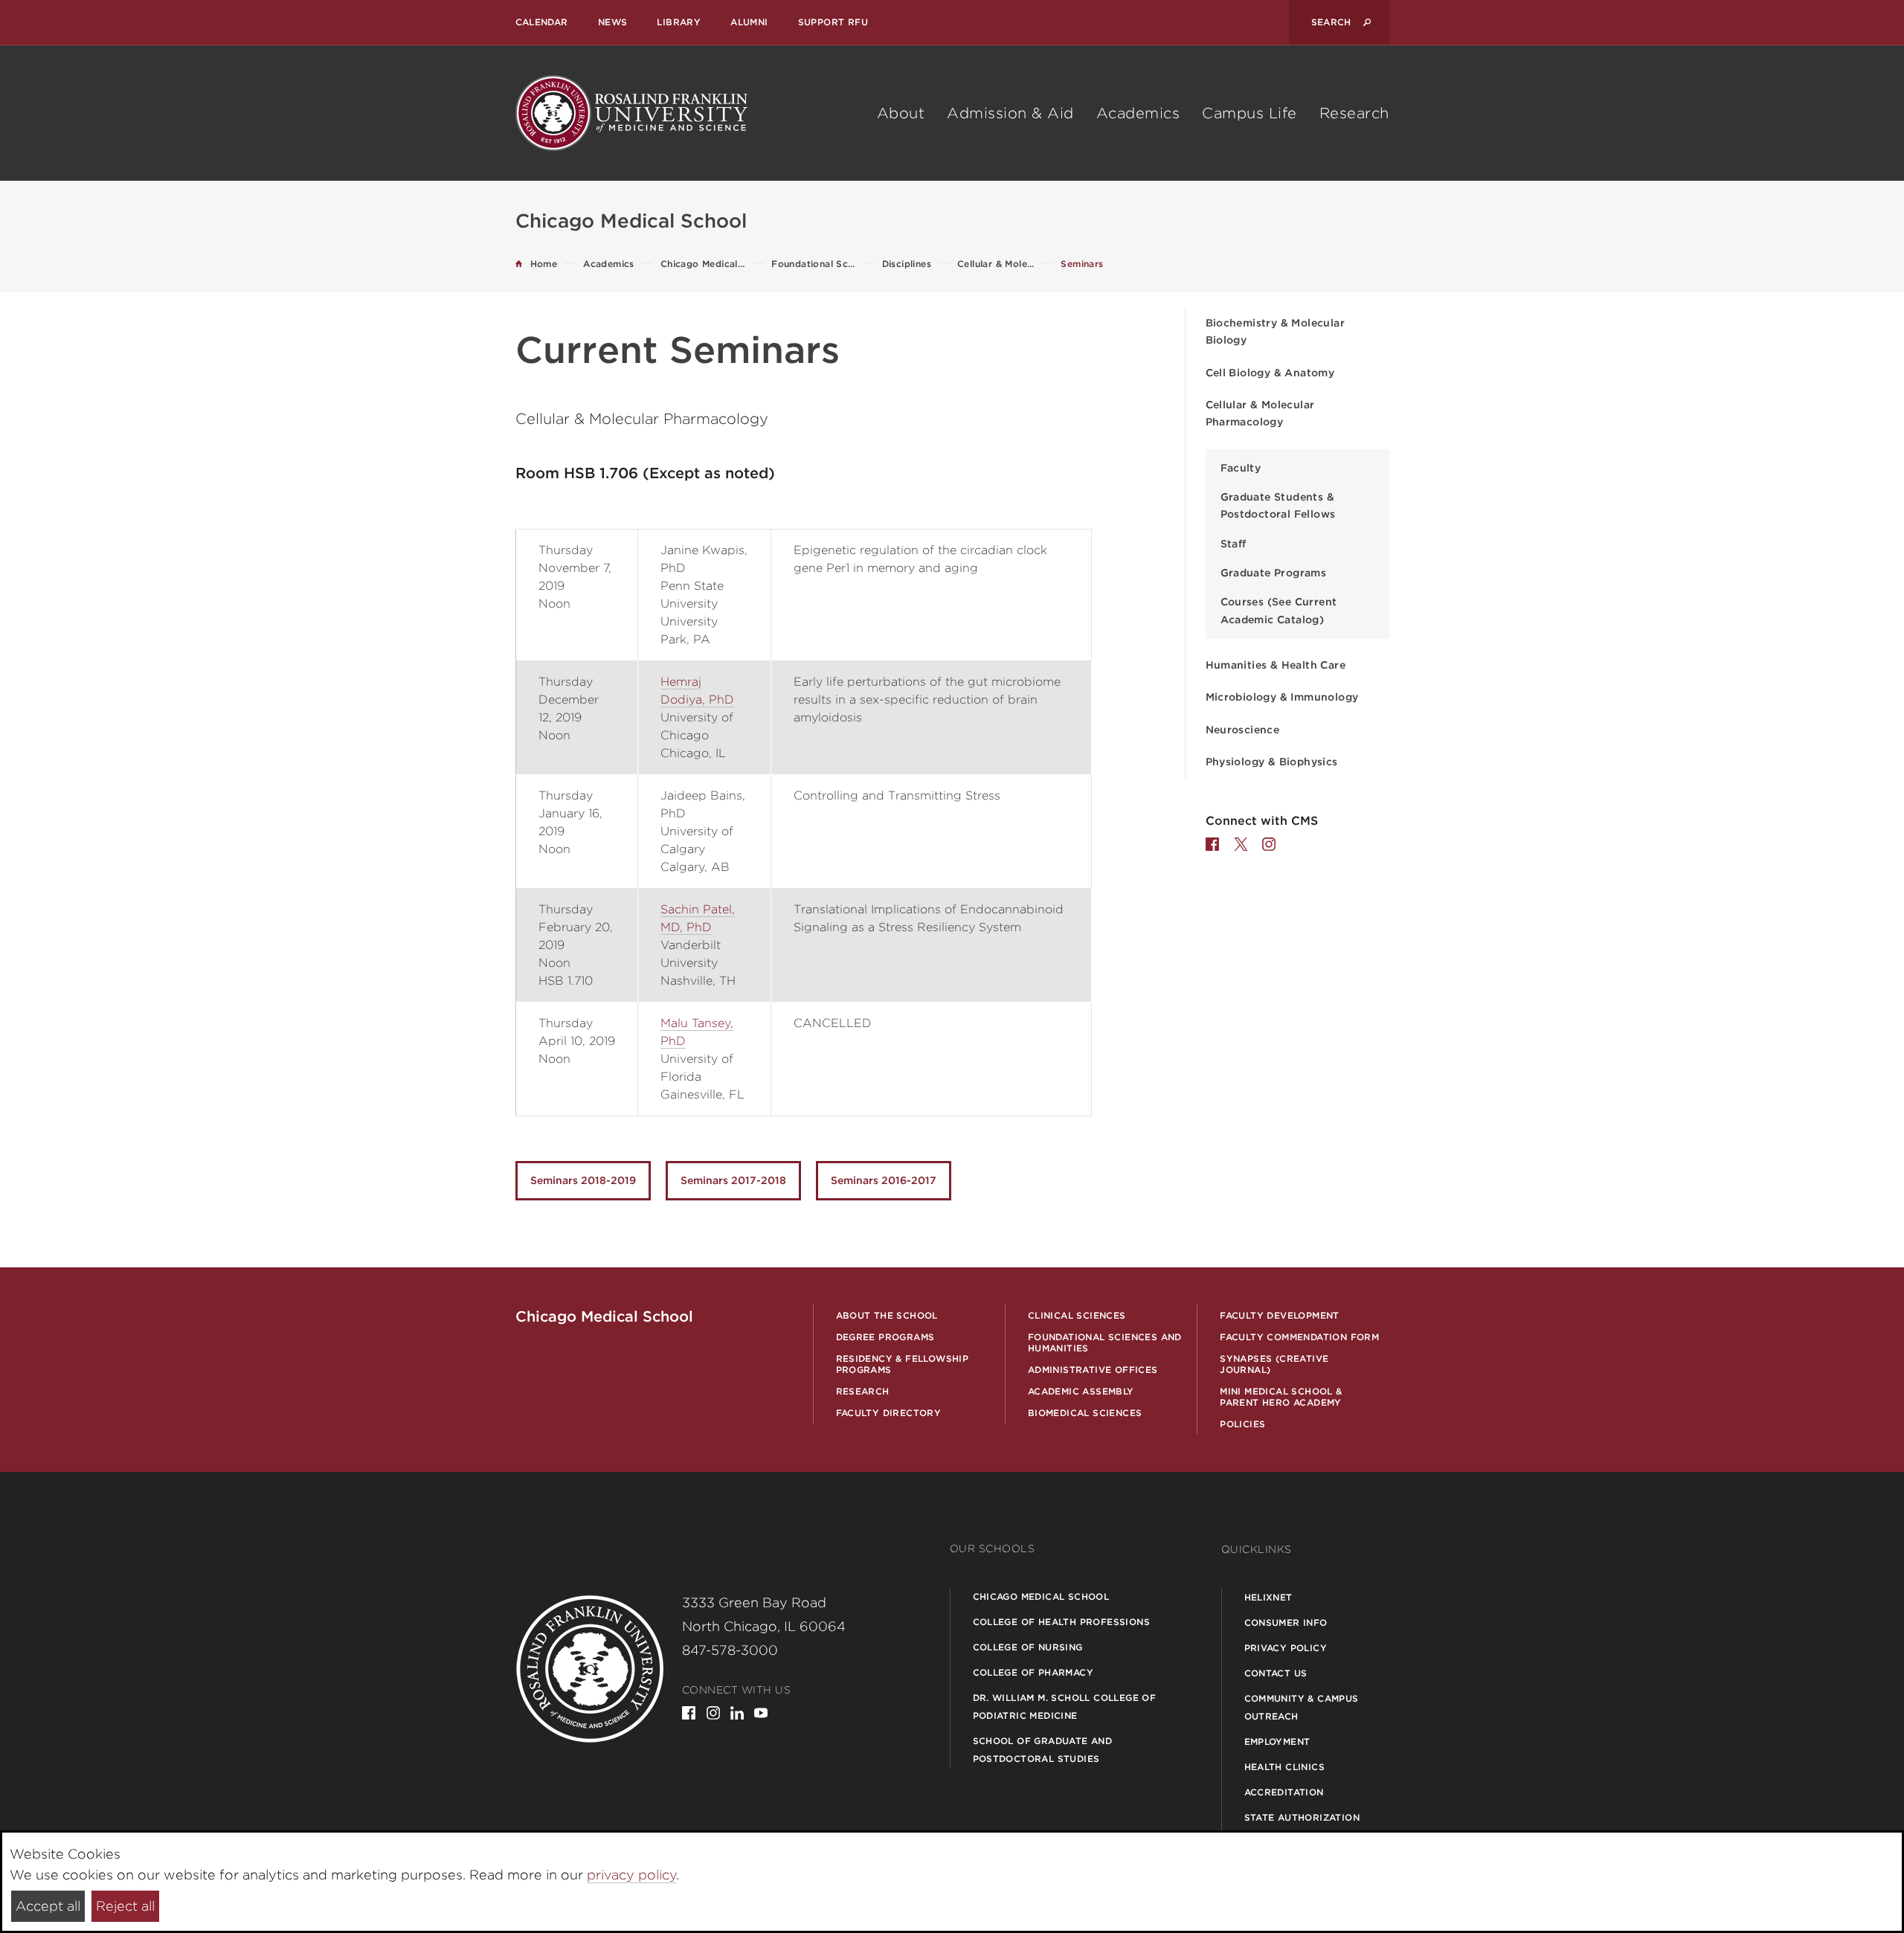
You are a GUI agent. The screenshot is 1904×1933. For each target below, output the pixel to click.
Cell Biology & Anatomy (1270, 373)
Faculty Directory (889, 1413)
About (901, 113)
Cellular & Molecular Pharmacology (1260, 413)
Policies (1242, 1424)
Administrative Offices (1093, 1370)
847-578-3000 (730, 1650)
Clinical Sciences (1077, 1315)
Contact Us (1276, 1673)
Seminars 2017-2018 (733, 1180)
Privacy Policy (1286, 1648)
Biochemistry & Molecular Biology (1276, 331)
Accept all (48, 1906)
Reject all (125, 1906)
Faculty (1241, 468)
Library (679, 22)
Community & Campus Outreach (1302, 1707)
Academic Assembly (1081, 1391)
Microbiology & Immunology (1282, 697)
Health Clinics (1285, 1767)
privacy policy (631, 1875)
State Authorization (1302, 1817)
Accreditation (1284, 1792)
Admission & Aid (1010, 113)
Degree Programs (885, 1337)
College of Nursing (1028, 1647)
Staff (1234, 544)
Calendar (542, 22)
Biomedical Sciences (1085, 1413)
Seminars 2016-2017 (884, 1180)
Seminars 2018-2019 (583, 1180)
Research (1354, 113)
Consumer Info (1286, 1622)
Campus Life (1249, 113)
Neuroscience (1243, 730)
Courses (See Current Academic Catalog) (1279, 610)
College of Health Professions (1062, 1622)
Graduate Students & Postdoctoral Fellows (1278, 505)
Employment (1277, 1741)
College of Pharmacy (1033, 1672)
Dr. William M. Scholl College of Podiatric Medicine (1065, 1707)
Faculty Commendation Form (1299, 1337)
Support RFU (833, 22)
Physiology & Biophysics (1272, 762)
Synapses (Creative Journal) (1274, 1364)
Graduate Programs (1274, 573)
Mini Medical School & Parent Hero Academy (1281, 1397)
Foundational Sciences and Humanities (1105, 1342)
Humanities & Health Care (1276, 665)
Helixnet (1268, 1597)
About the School (887, 1315)
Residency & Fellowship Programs (903, 1364)
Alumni (749, 22)
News (613, 22)
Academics (1138, 113)
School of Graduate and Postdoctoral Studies (1043, 1750)
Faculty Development (1280, 1315)
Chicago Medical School (1041, 1596)
